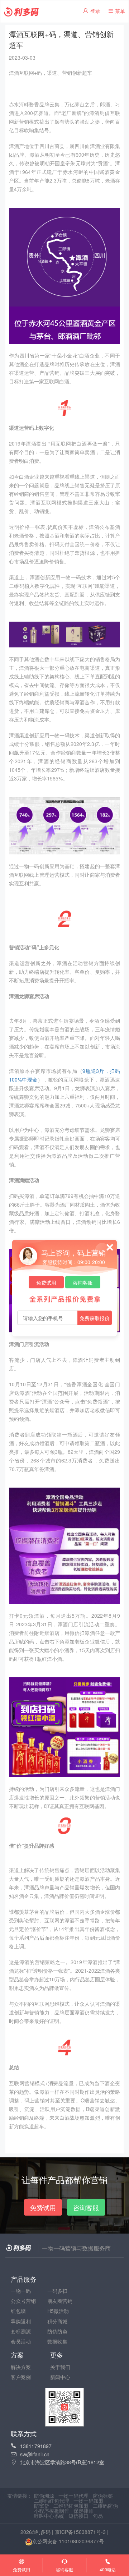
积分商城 (57, 2321)
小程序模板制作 (52, 2511)
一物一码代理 (73, 2496)
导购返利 (21, 2321)
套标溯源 (21, 2331)
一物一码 (21, 2291)
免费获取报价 (95, 1318)
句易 (98, 2516)
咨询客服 (83, 1282)
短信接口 (78, 2516)
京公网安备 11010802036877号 (68, 2542)
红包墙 (18, 2311)
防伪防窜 (57, 2331)
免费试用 (46, 1282)
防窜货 (42, 2506)
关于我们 (60, 2367)
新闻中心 (60, 2377)
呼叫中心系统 (49, 2516)
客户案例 (21, 2377)
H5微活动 (58, 2311)
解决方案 (21, 2367)
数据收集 (57, 2341)
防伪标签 (103, 2496)
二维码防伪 (105, 2506)
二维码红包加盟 (71, 2506)
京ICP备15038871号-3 (80, 2532)
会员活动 (21, 2341)
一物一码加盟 (89, 2501)
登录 (95, 11)
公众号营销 (23, 2301)
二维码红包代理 (52, 2501)
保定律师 (83, 2511)
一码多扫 (57, 2291)
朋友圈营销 (60, 2301)
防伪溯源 (44, 2496)
